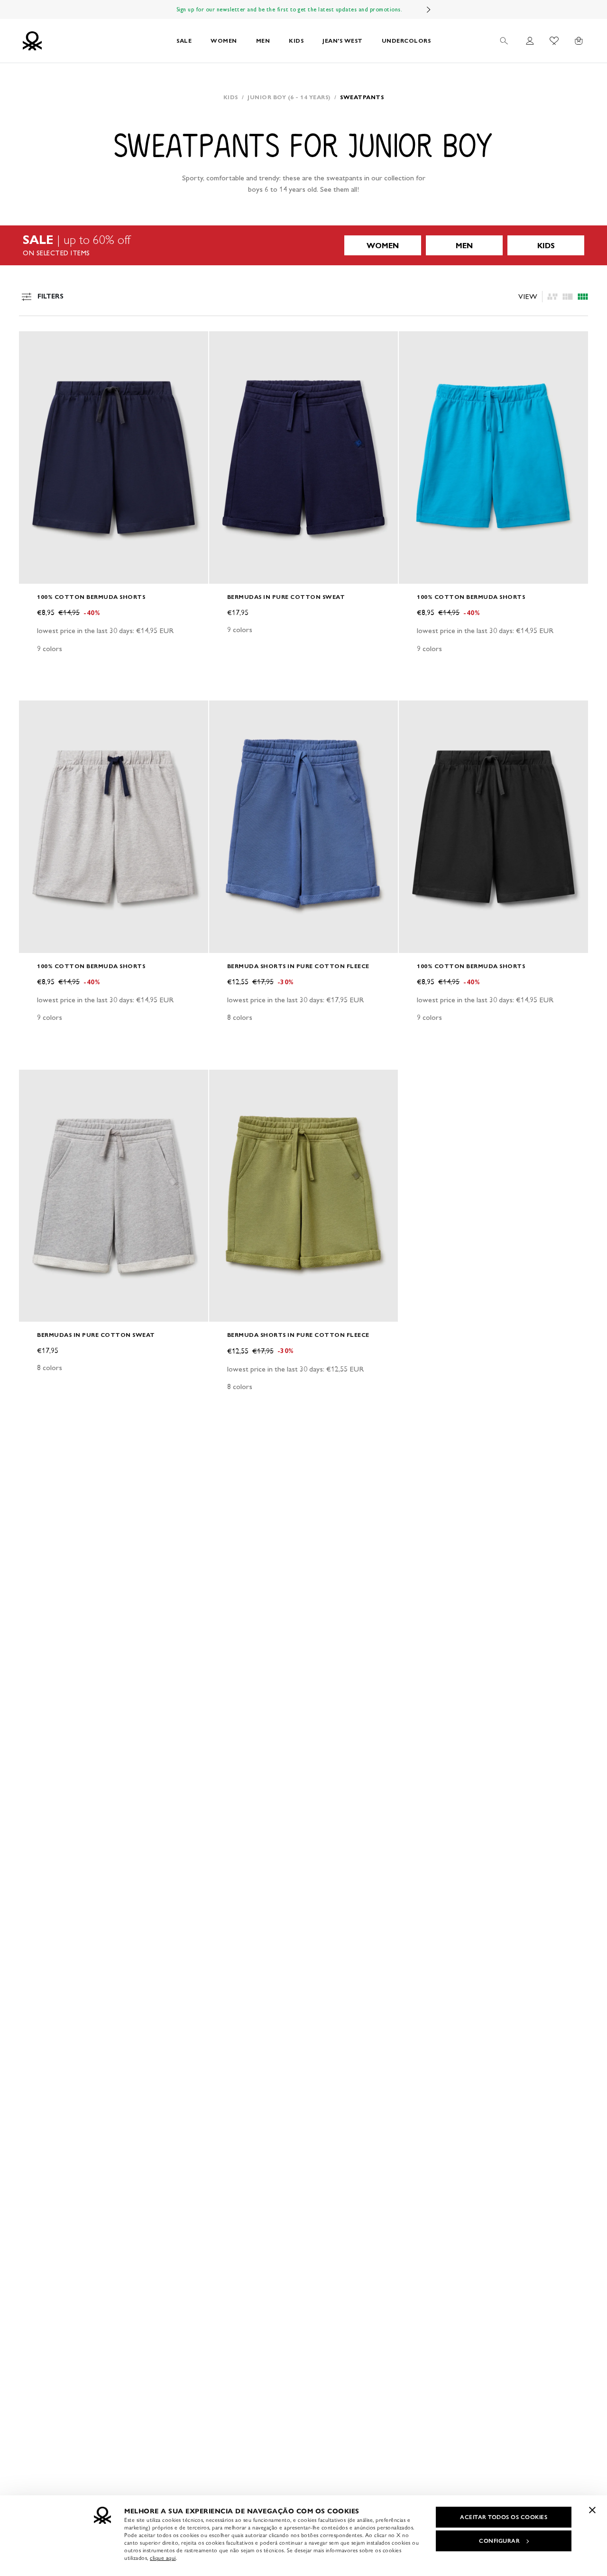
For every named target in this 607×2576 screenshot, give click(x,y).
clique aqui (163, 2558)
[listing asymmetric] (552, 297)
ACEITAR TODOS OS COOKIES (504, 2517)
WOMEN (224, 41)
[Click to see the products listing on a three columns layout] (583, 297)
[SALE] (303, 245)
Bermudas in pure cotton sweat (286, 597)
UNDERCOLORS (406, 41)
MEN (263, 41)
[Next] (429, 9)
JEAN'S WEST (343, 41)
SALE (184, 41)
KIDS (296, 41)
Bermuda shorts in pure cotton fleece (298, 966)
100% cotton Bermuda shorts (91, 597)
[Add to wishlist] (34, 344)
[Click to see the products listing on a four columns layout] (568, 297)
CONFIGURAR (499, 2541)
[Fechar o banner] (592, 2510)
